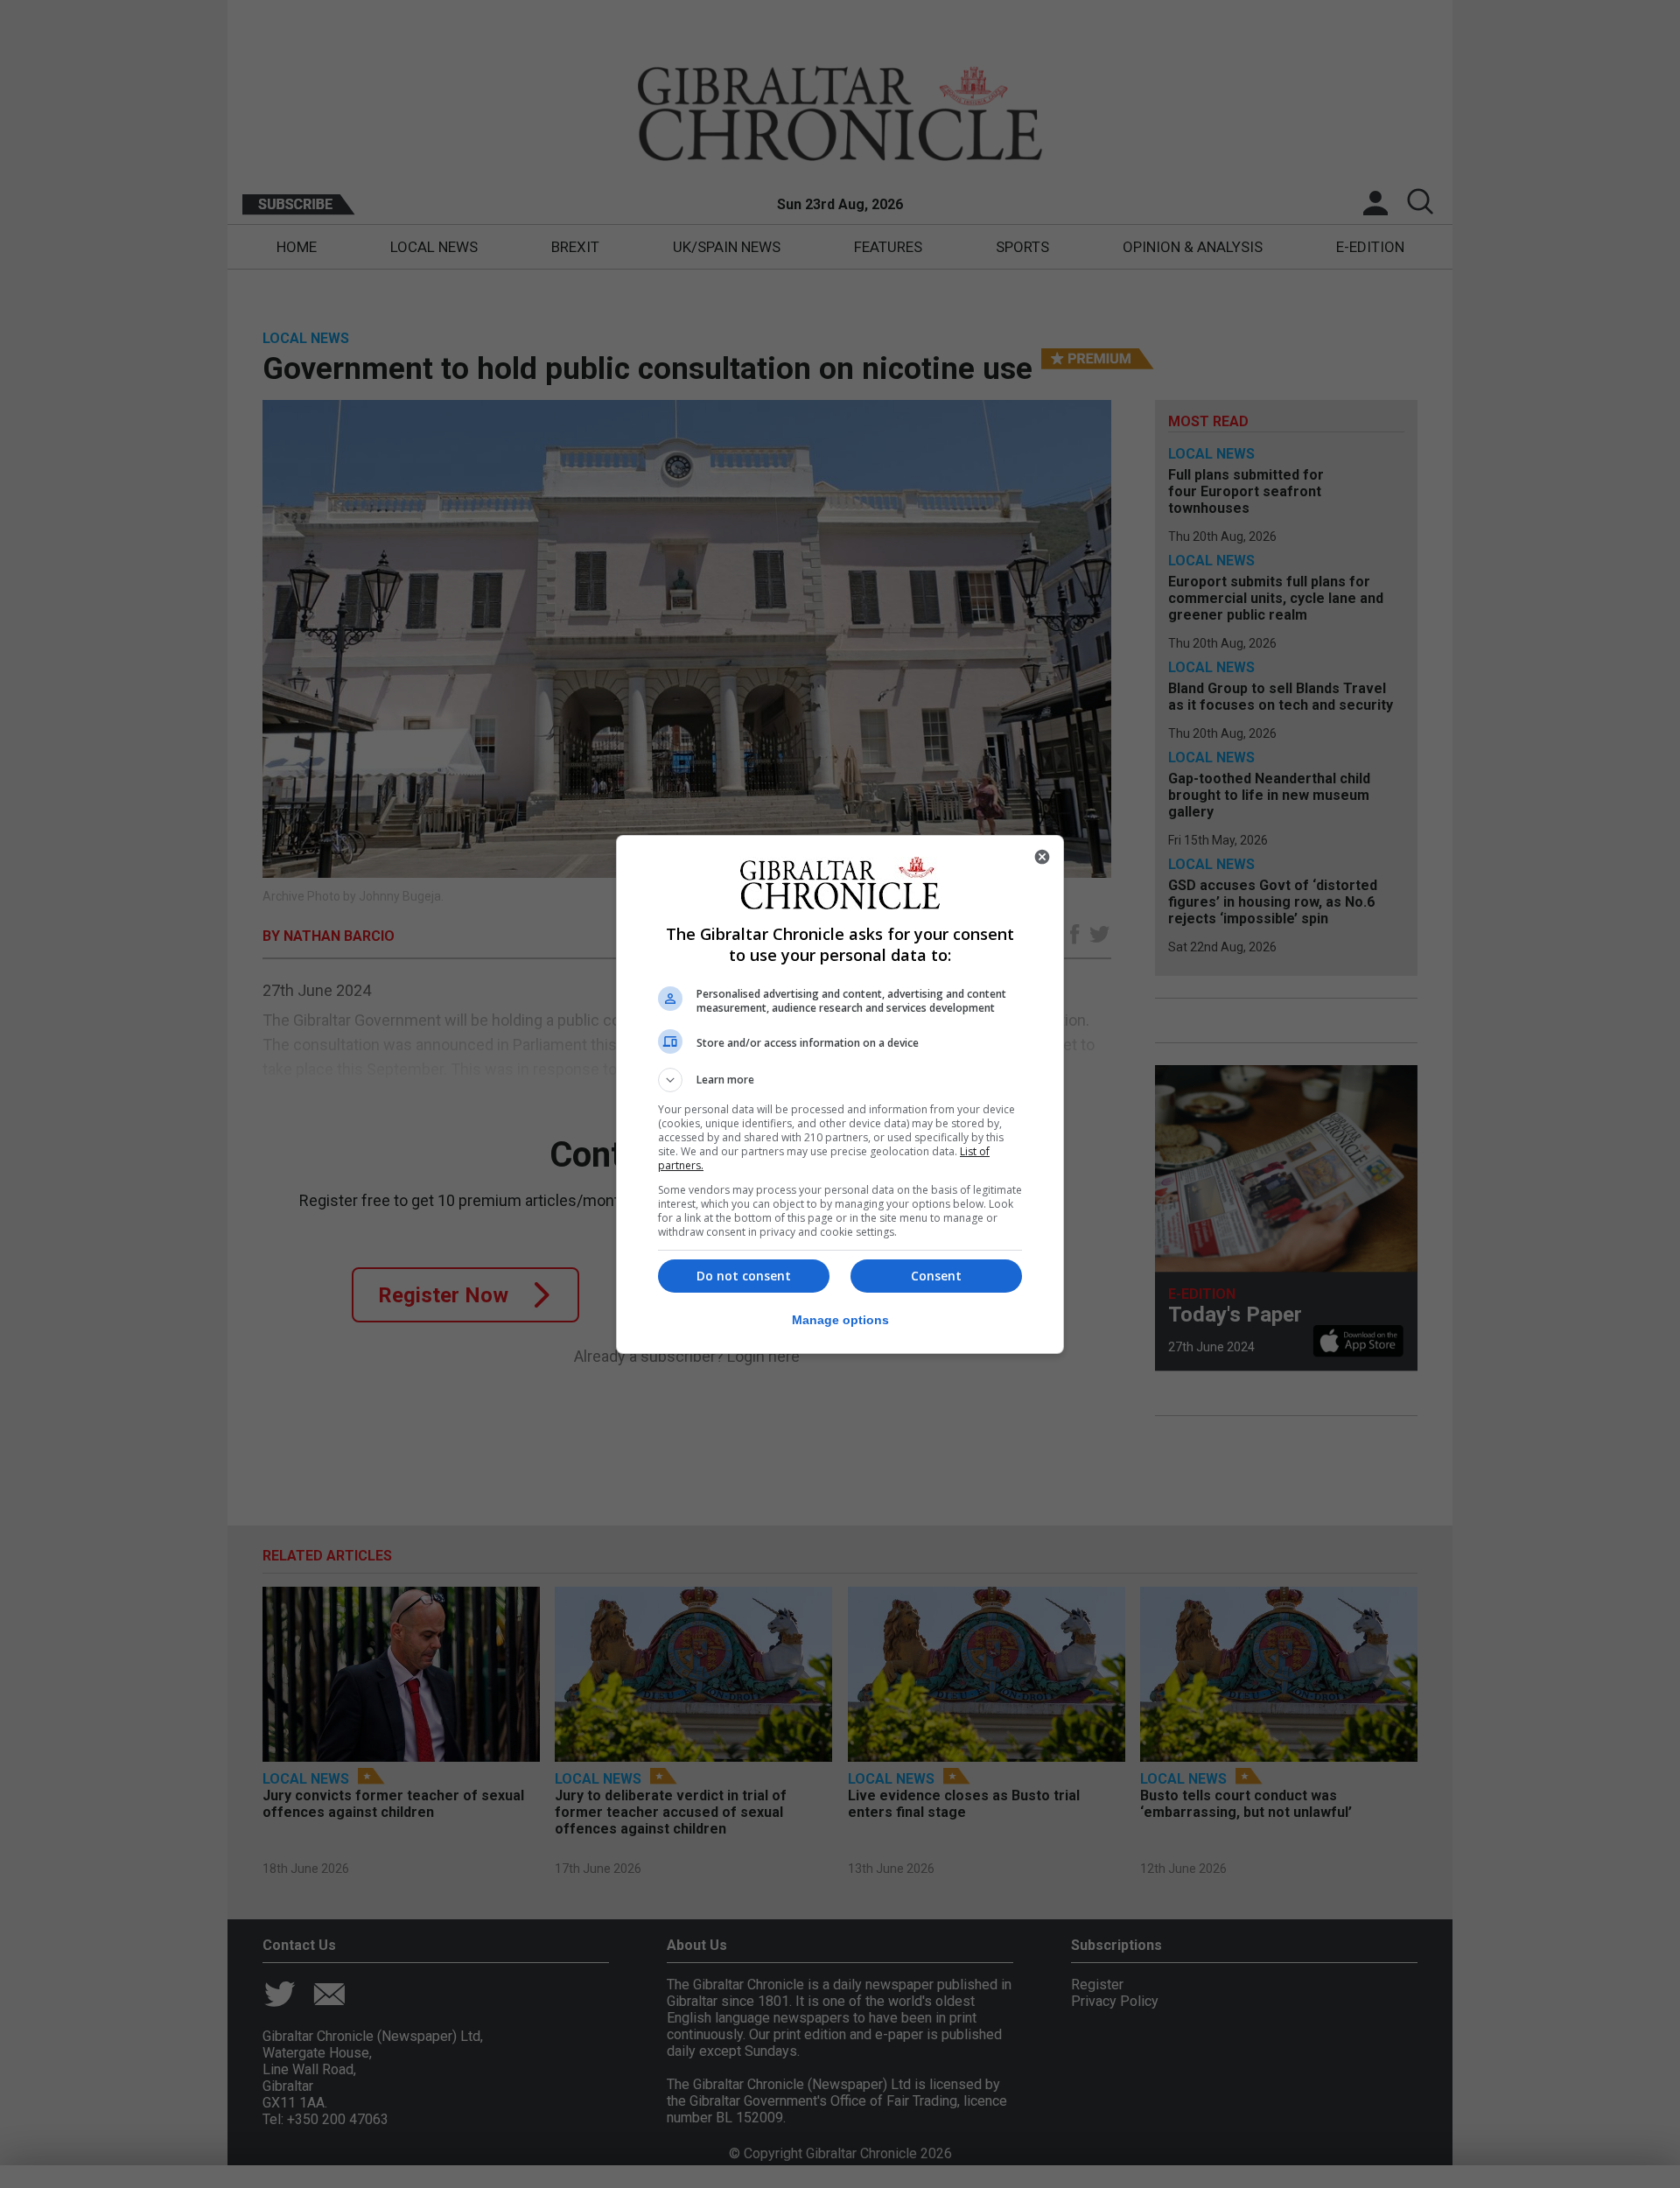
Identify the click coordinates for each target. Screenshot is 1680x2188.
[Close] (1042, 857)
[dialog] (840, 1094)
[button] (840, 1080)
